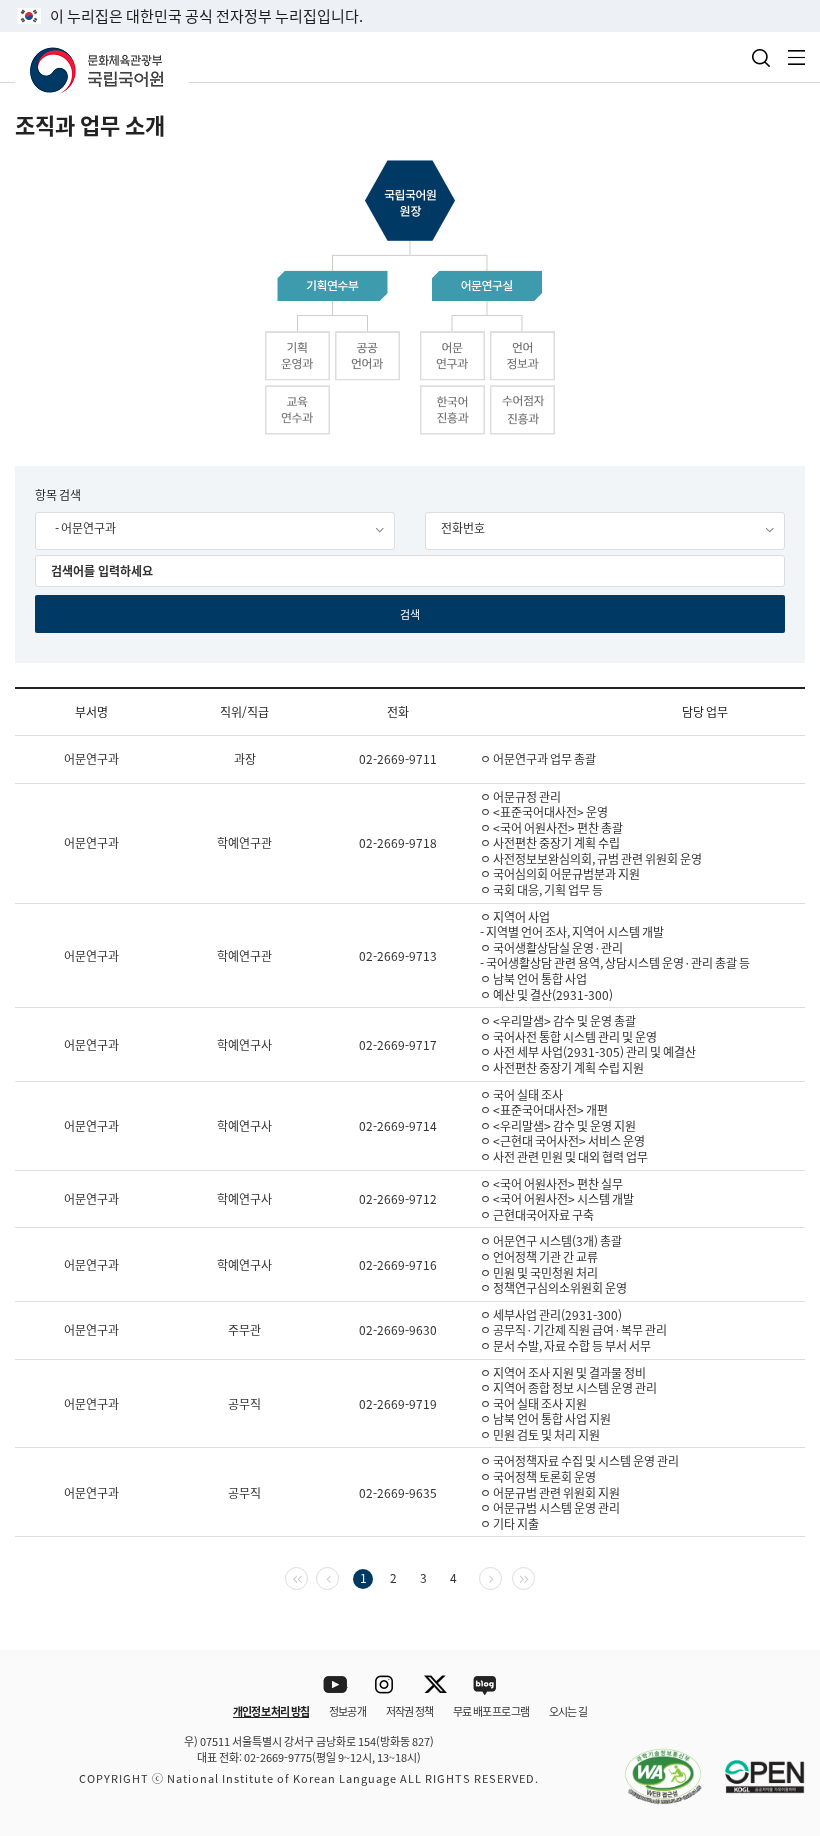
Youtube (335, 1685)
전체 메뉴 (797, 57)
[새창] (653, 1765)
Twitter (435, 1685)
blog (485, 1685)
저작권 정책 (409, 1711)
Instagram (385, 1685)
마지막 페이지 (534, 1576)
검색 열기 (761, 58)
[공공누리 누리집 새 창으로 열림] (755, 1765)
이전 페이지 (338, 1576)
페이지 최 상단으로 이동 (779, 1624)
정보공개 (347, 1711)
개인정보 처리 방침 (271, 1711)
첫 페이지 (307, 1576)
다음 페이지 (501, 1576)
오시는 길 (568, 1711)
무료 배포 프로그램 (491, 1711)
